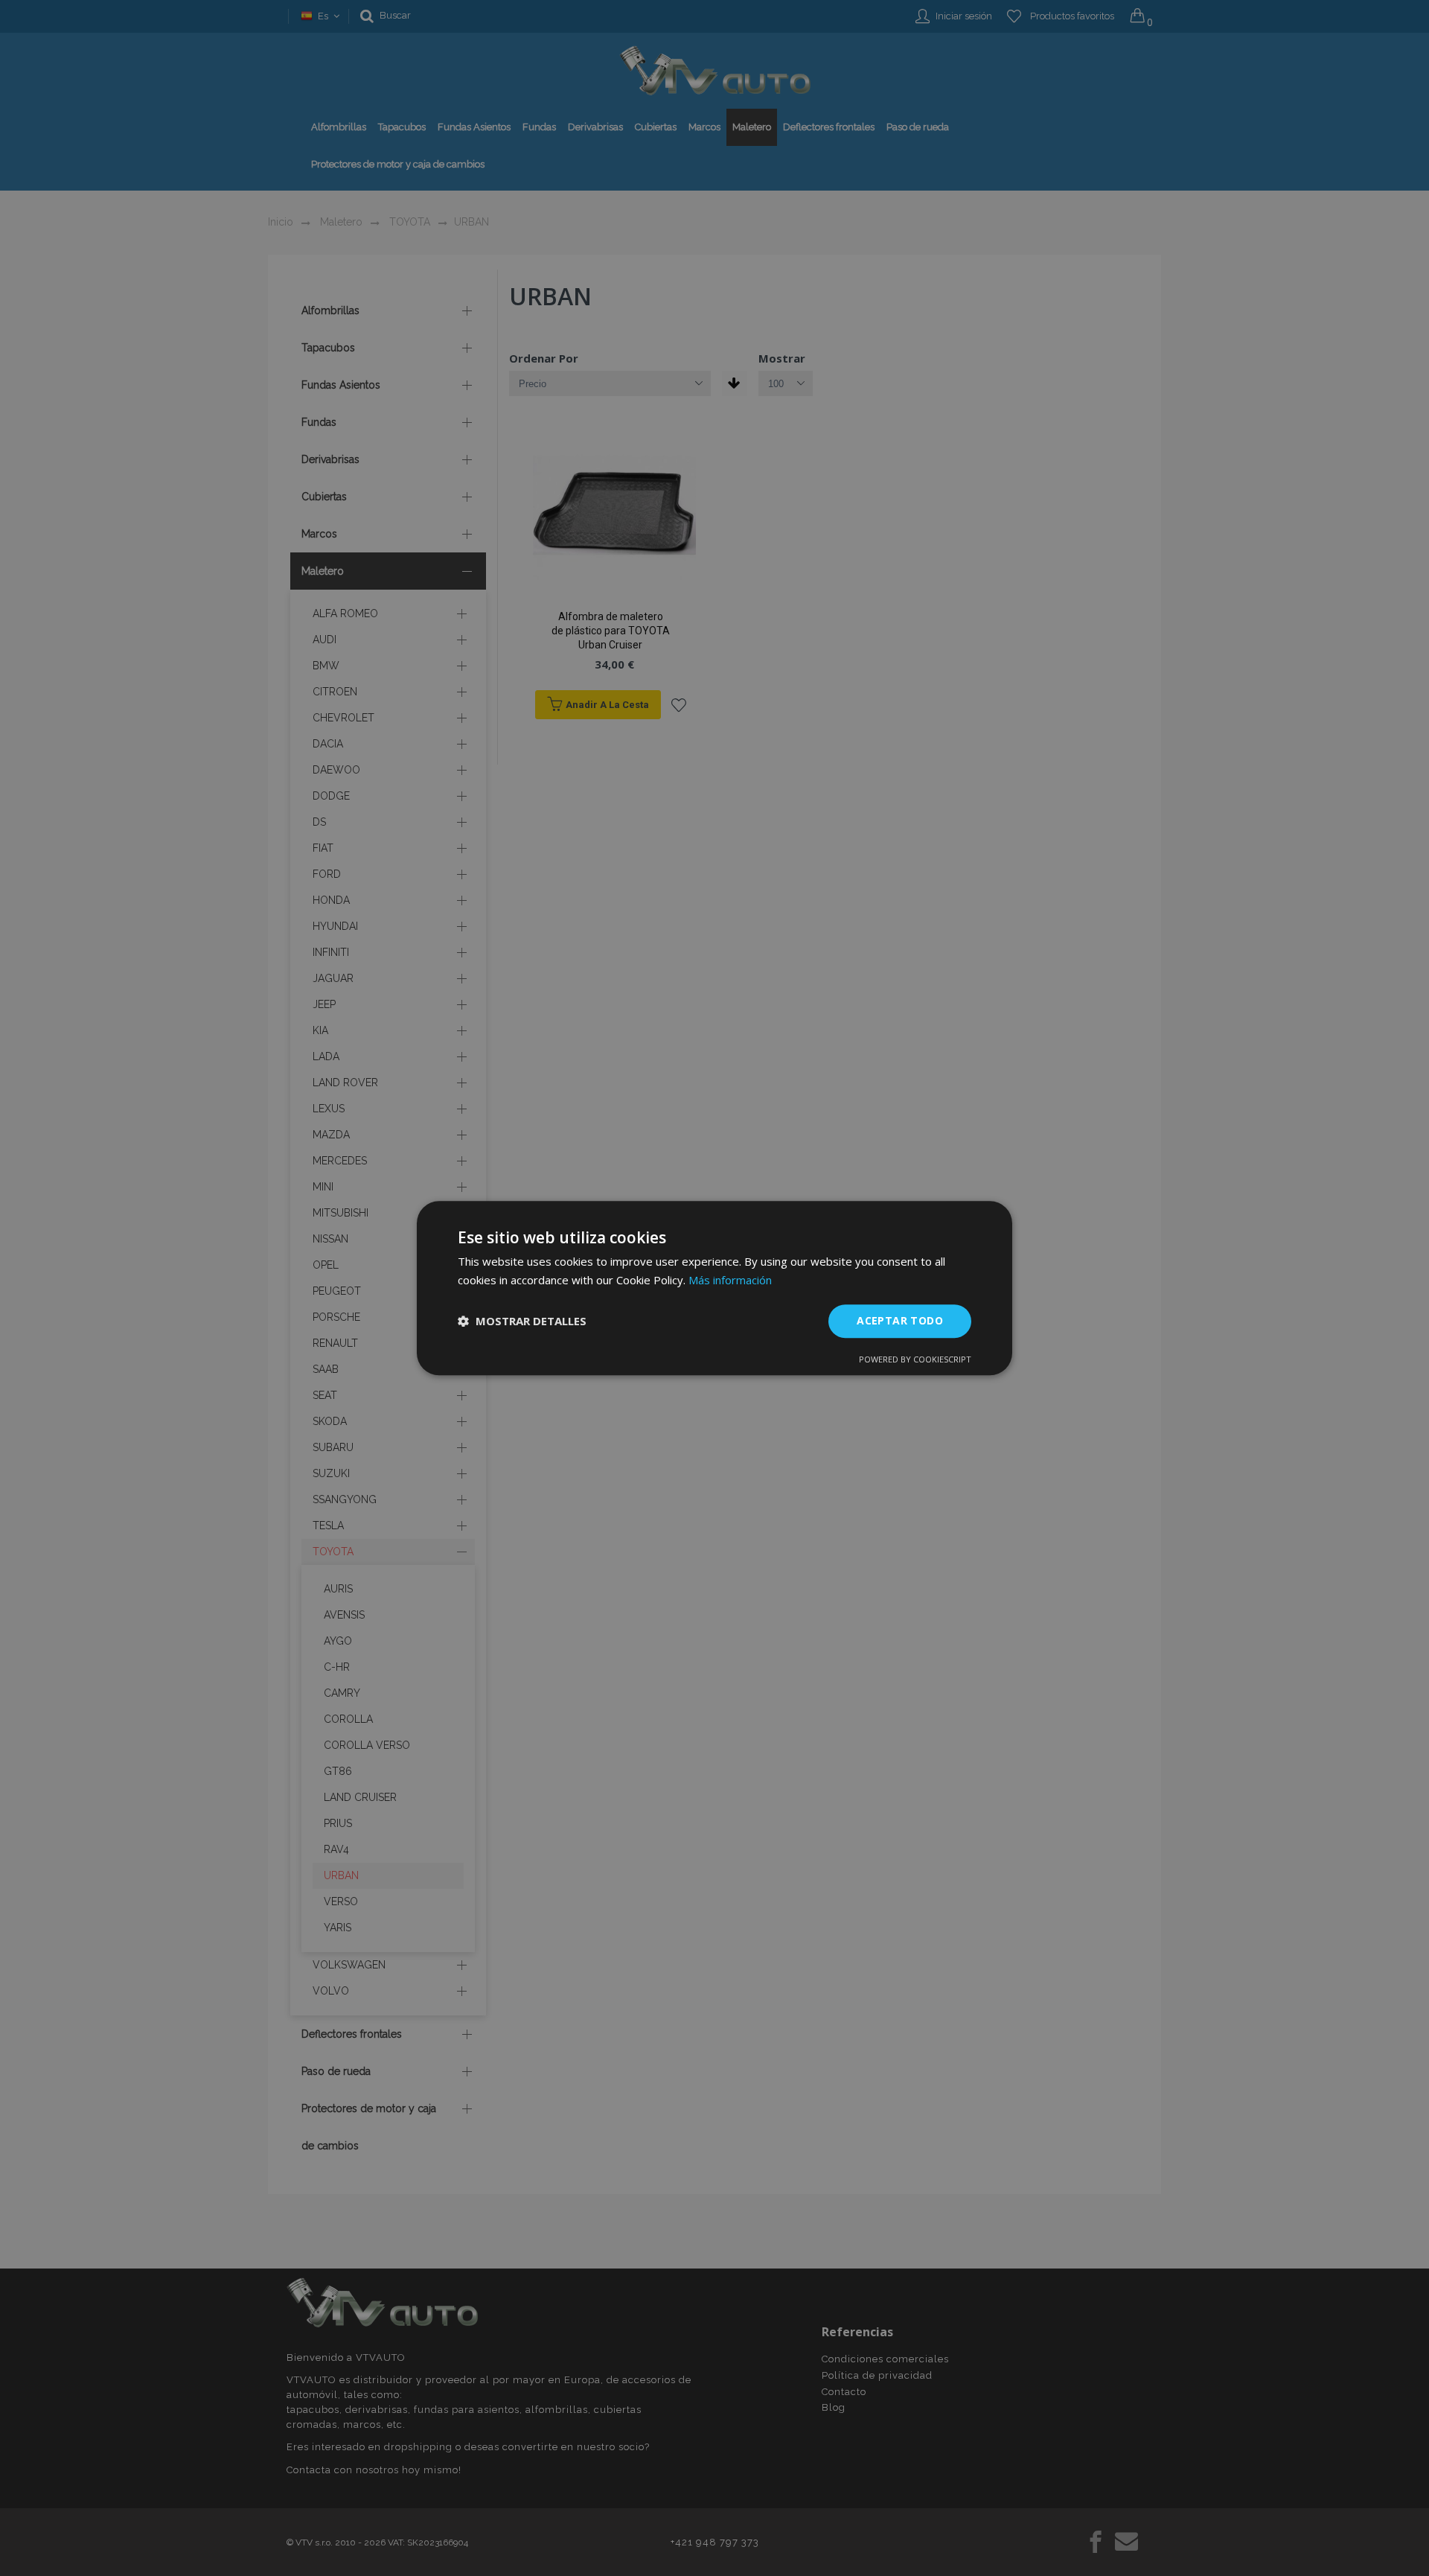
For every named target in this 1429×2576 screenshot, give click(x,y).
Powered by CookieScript (915, 1359)
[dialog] (714, 1288)
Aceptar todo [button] (900, 1320)
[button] (522, 1321)
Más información (730, 1280)
